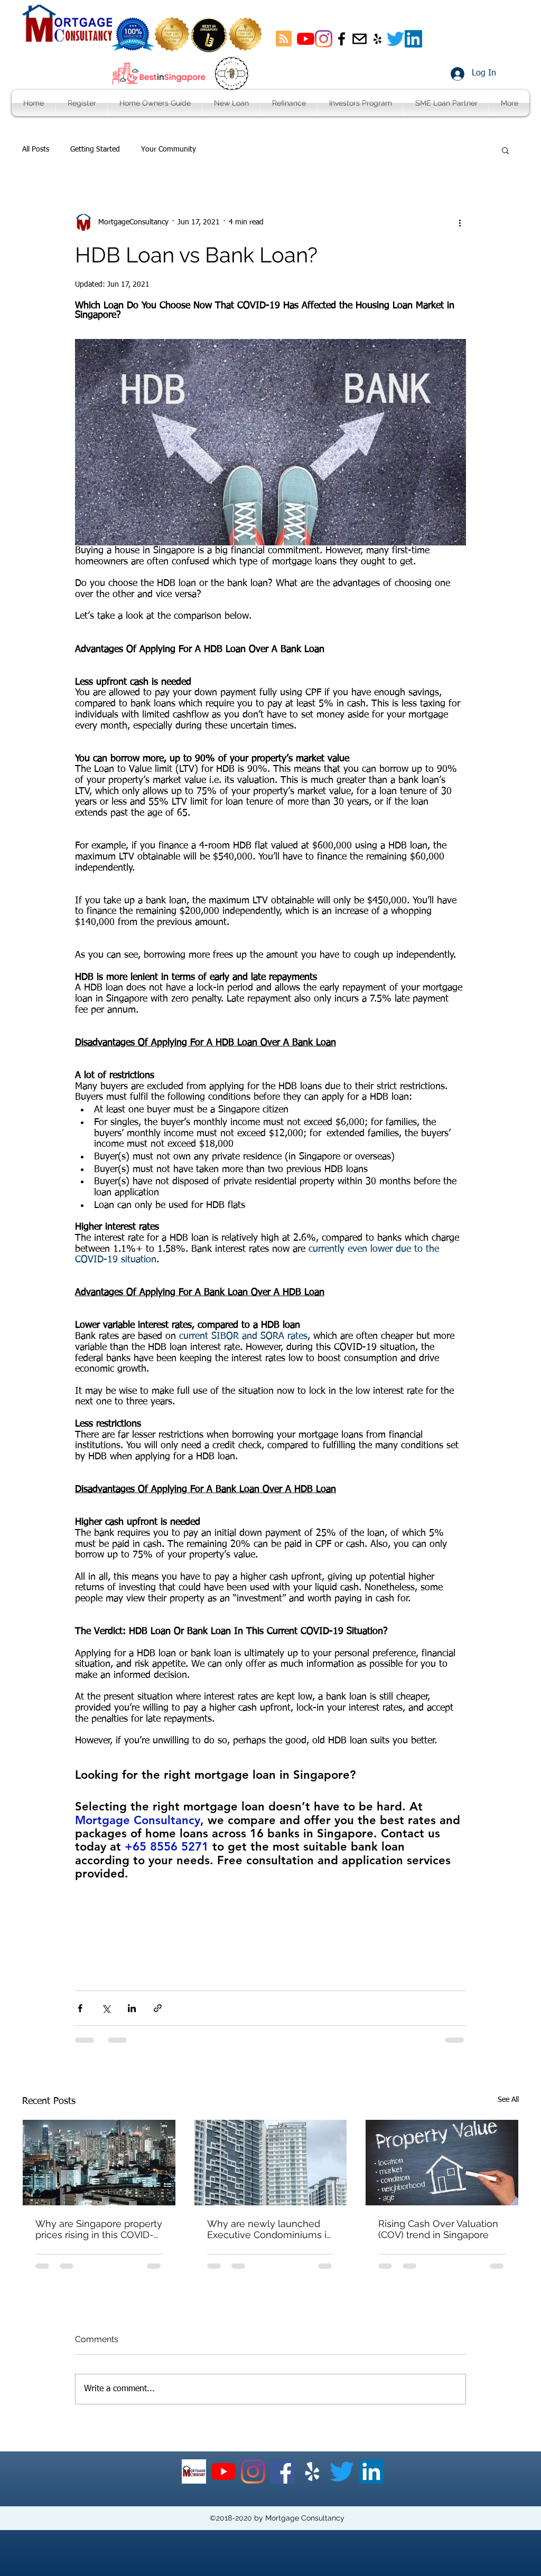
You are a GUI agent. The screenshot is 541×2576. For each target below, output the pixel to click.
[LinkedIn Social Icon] (413, 39)
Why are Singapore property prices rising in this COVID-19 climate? (99, 2229)
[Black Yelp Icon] (377, 39)
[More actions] (460, 222)
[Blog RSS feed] (284, 39)
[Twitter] (395, 39)
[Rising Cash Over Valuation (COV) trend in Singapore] (442, 2163)
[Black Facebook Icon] (342, 39)
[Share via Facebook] (80, 2008)
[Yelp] (312, 2471)
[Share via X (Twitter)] (106, 2008)
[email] (360, 39)
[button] (505, 150)
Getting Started (95, 149)
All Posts (36, 149)
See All (508, 2100)
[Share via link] (158, 2008)
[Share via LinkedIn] (132, 2008)
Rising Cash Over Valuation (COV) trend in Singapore (438, 2229)
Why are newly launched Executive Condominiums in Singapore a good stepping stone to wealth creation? (270, 2229)
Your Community (169, 149)
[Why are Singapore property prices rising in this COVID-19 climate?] (99, 2163)
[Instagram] (324, 39)
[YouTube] (306, 39)
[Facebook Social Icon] (283, 2471)
